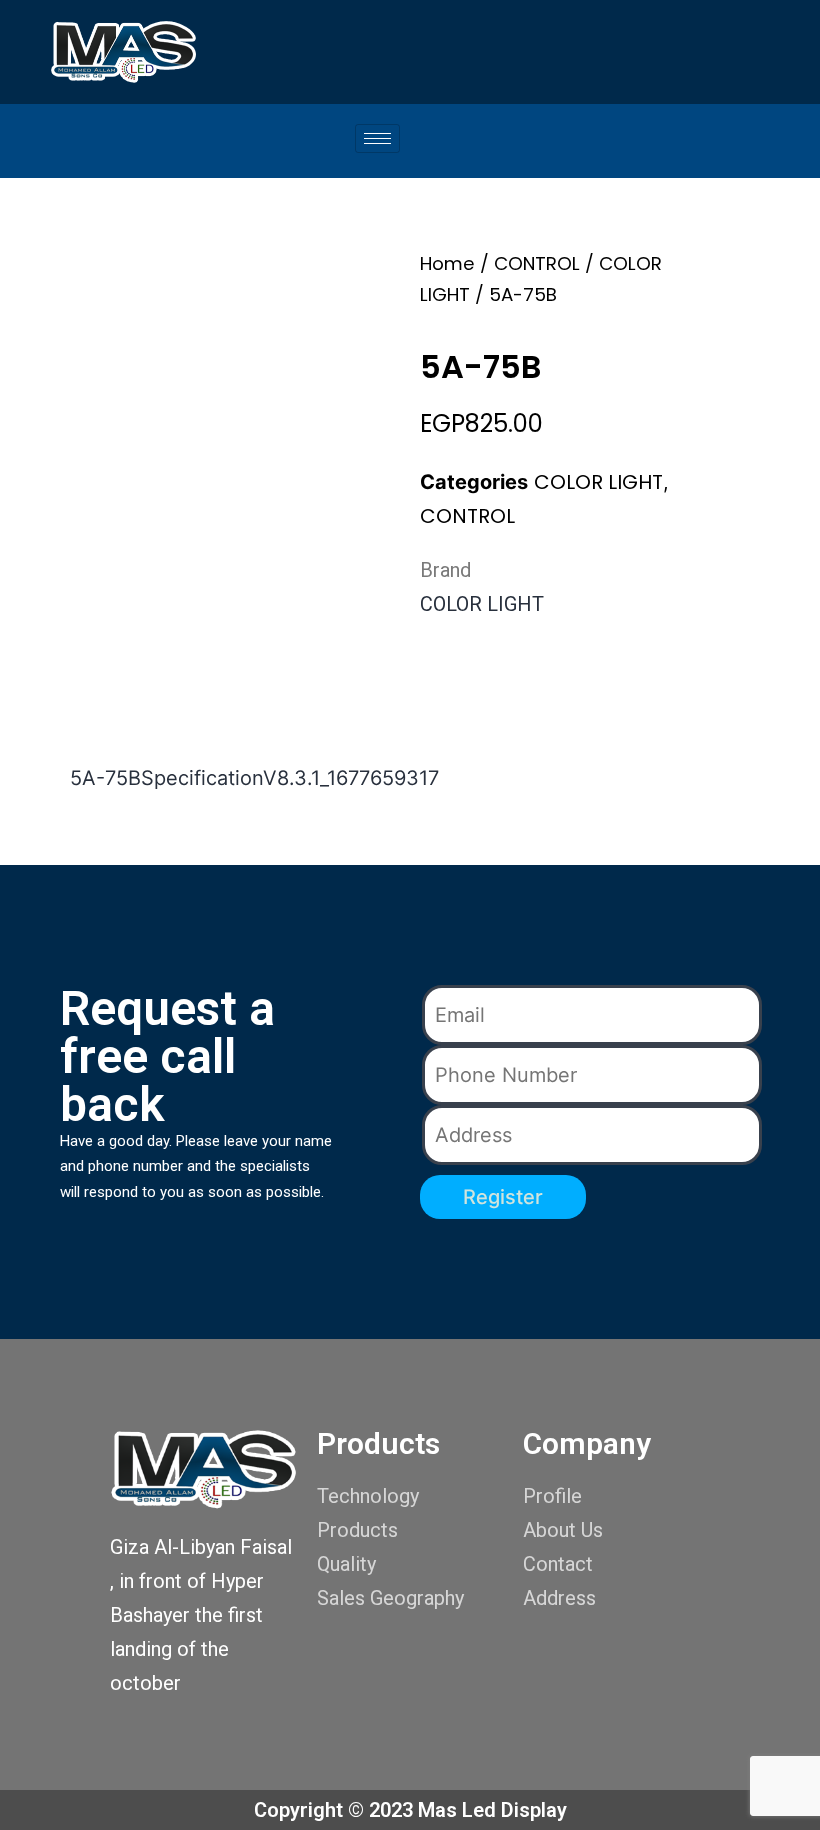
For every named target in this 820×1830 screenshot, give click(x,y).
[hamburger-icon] (377, 138)
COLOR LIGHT (598, 482)
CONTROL (537, 263)
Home (447, 263)
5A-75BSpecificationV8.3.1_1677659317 (254, 778)
